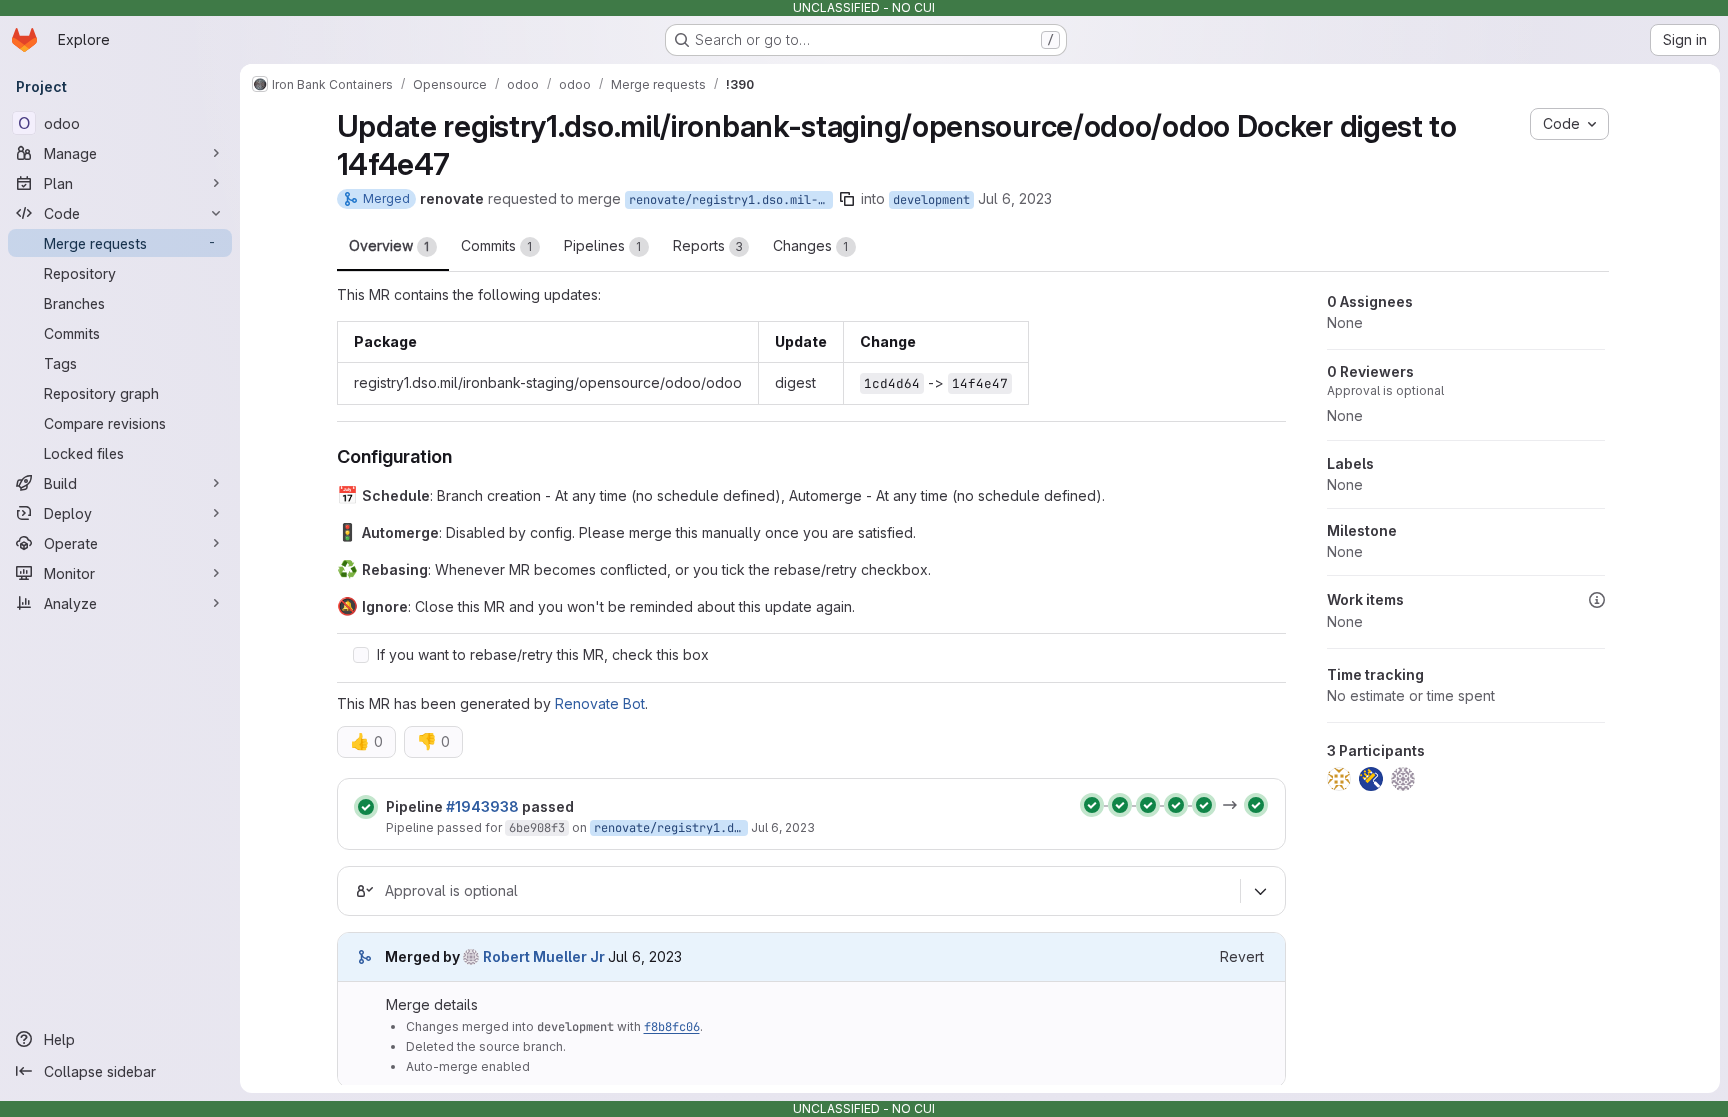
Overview (389, 245)
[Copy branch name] (847, 199)
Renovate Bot (600, 703)
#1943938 (482, 806)
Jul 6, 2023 (1015, 198)
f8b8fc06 (672, 1027)
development (931, 200)
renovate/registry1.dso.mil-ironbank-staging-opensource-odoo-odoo (731, 200)
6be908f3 (537, 828)
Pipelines (603, 245)
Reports (708, 245)
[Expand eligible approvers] (1261, 891)
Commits (497, 245)
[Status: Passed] (366, 807)
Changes (811, 245)
